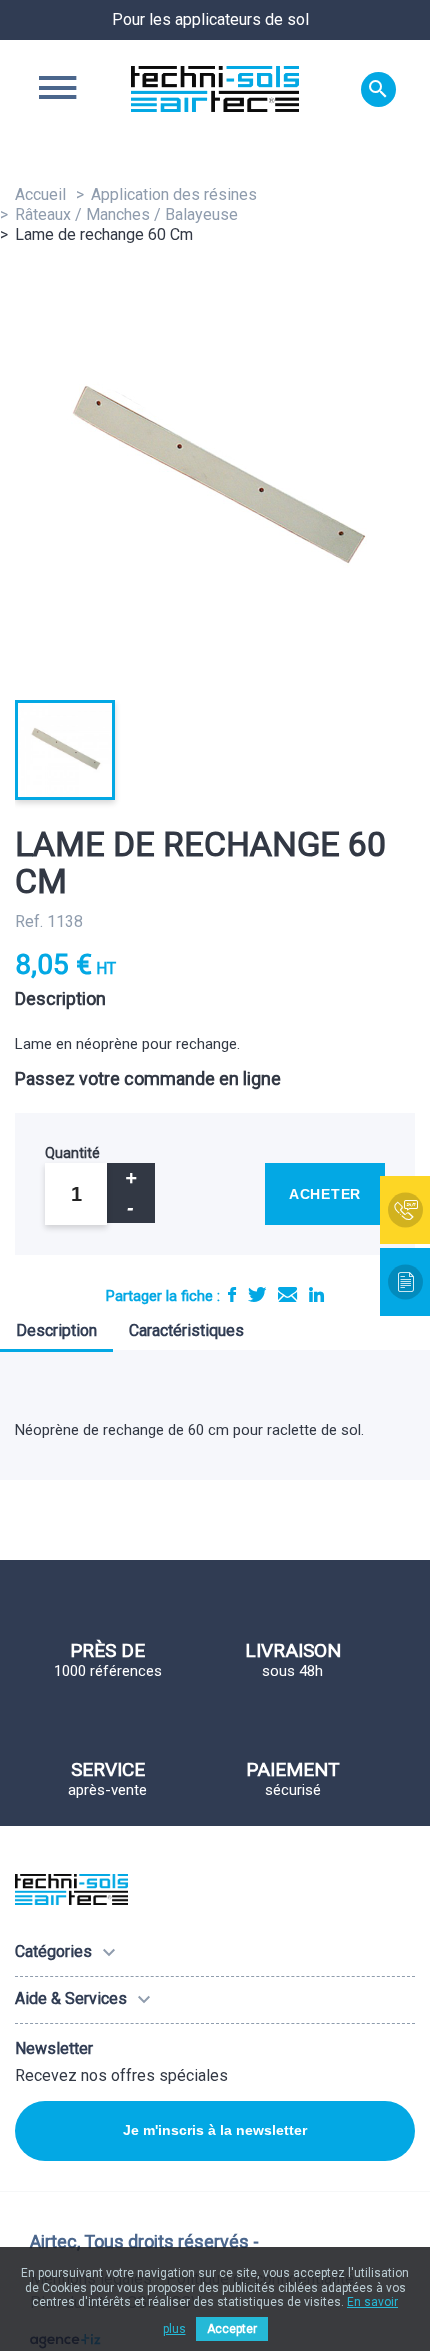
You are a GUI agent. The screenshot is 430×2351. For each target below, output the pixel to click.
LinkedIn (316, 1294)
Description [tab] (56, 1330)
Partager (232, 1294)
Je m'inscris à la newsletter (215, 2130)
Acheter (325, 1194)
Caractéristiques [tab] (186, 1330)
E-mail (287, 1294)
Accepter (232, 2329)
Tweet (257, 1294)
